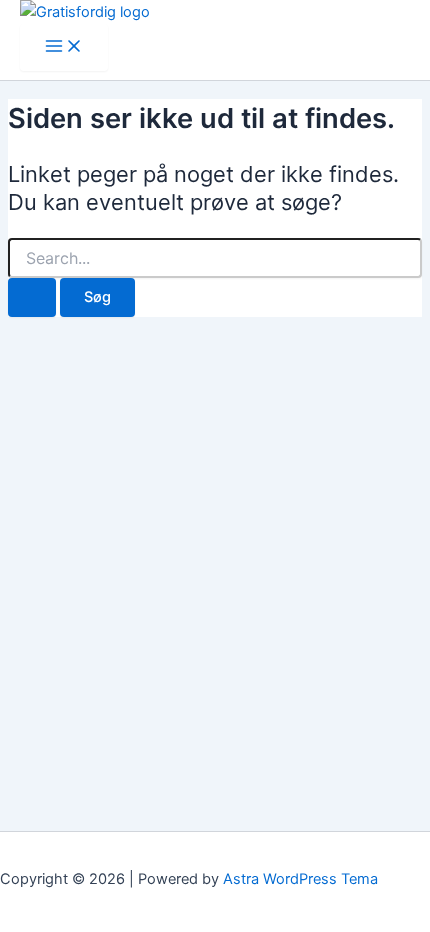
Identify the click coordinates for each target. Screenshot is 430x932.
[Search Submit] (32, 297)
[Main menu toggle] (64, 47)
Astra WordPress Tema (300, 879)
